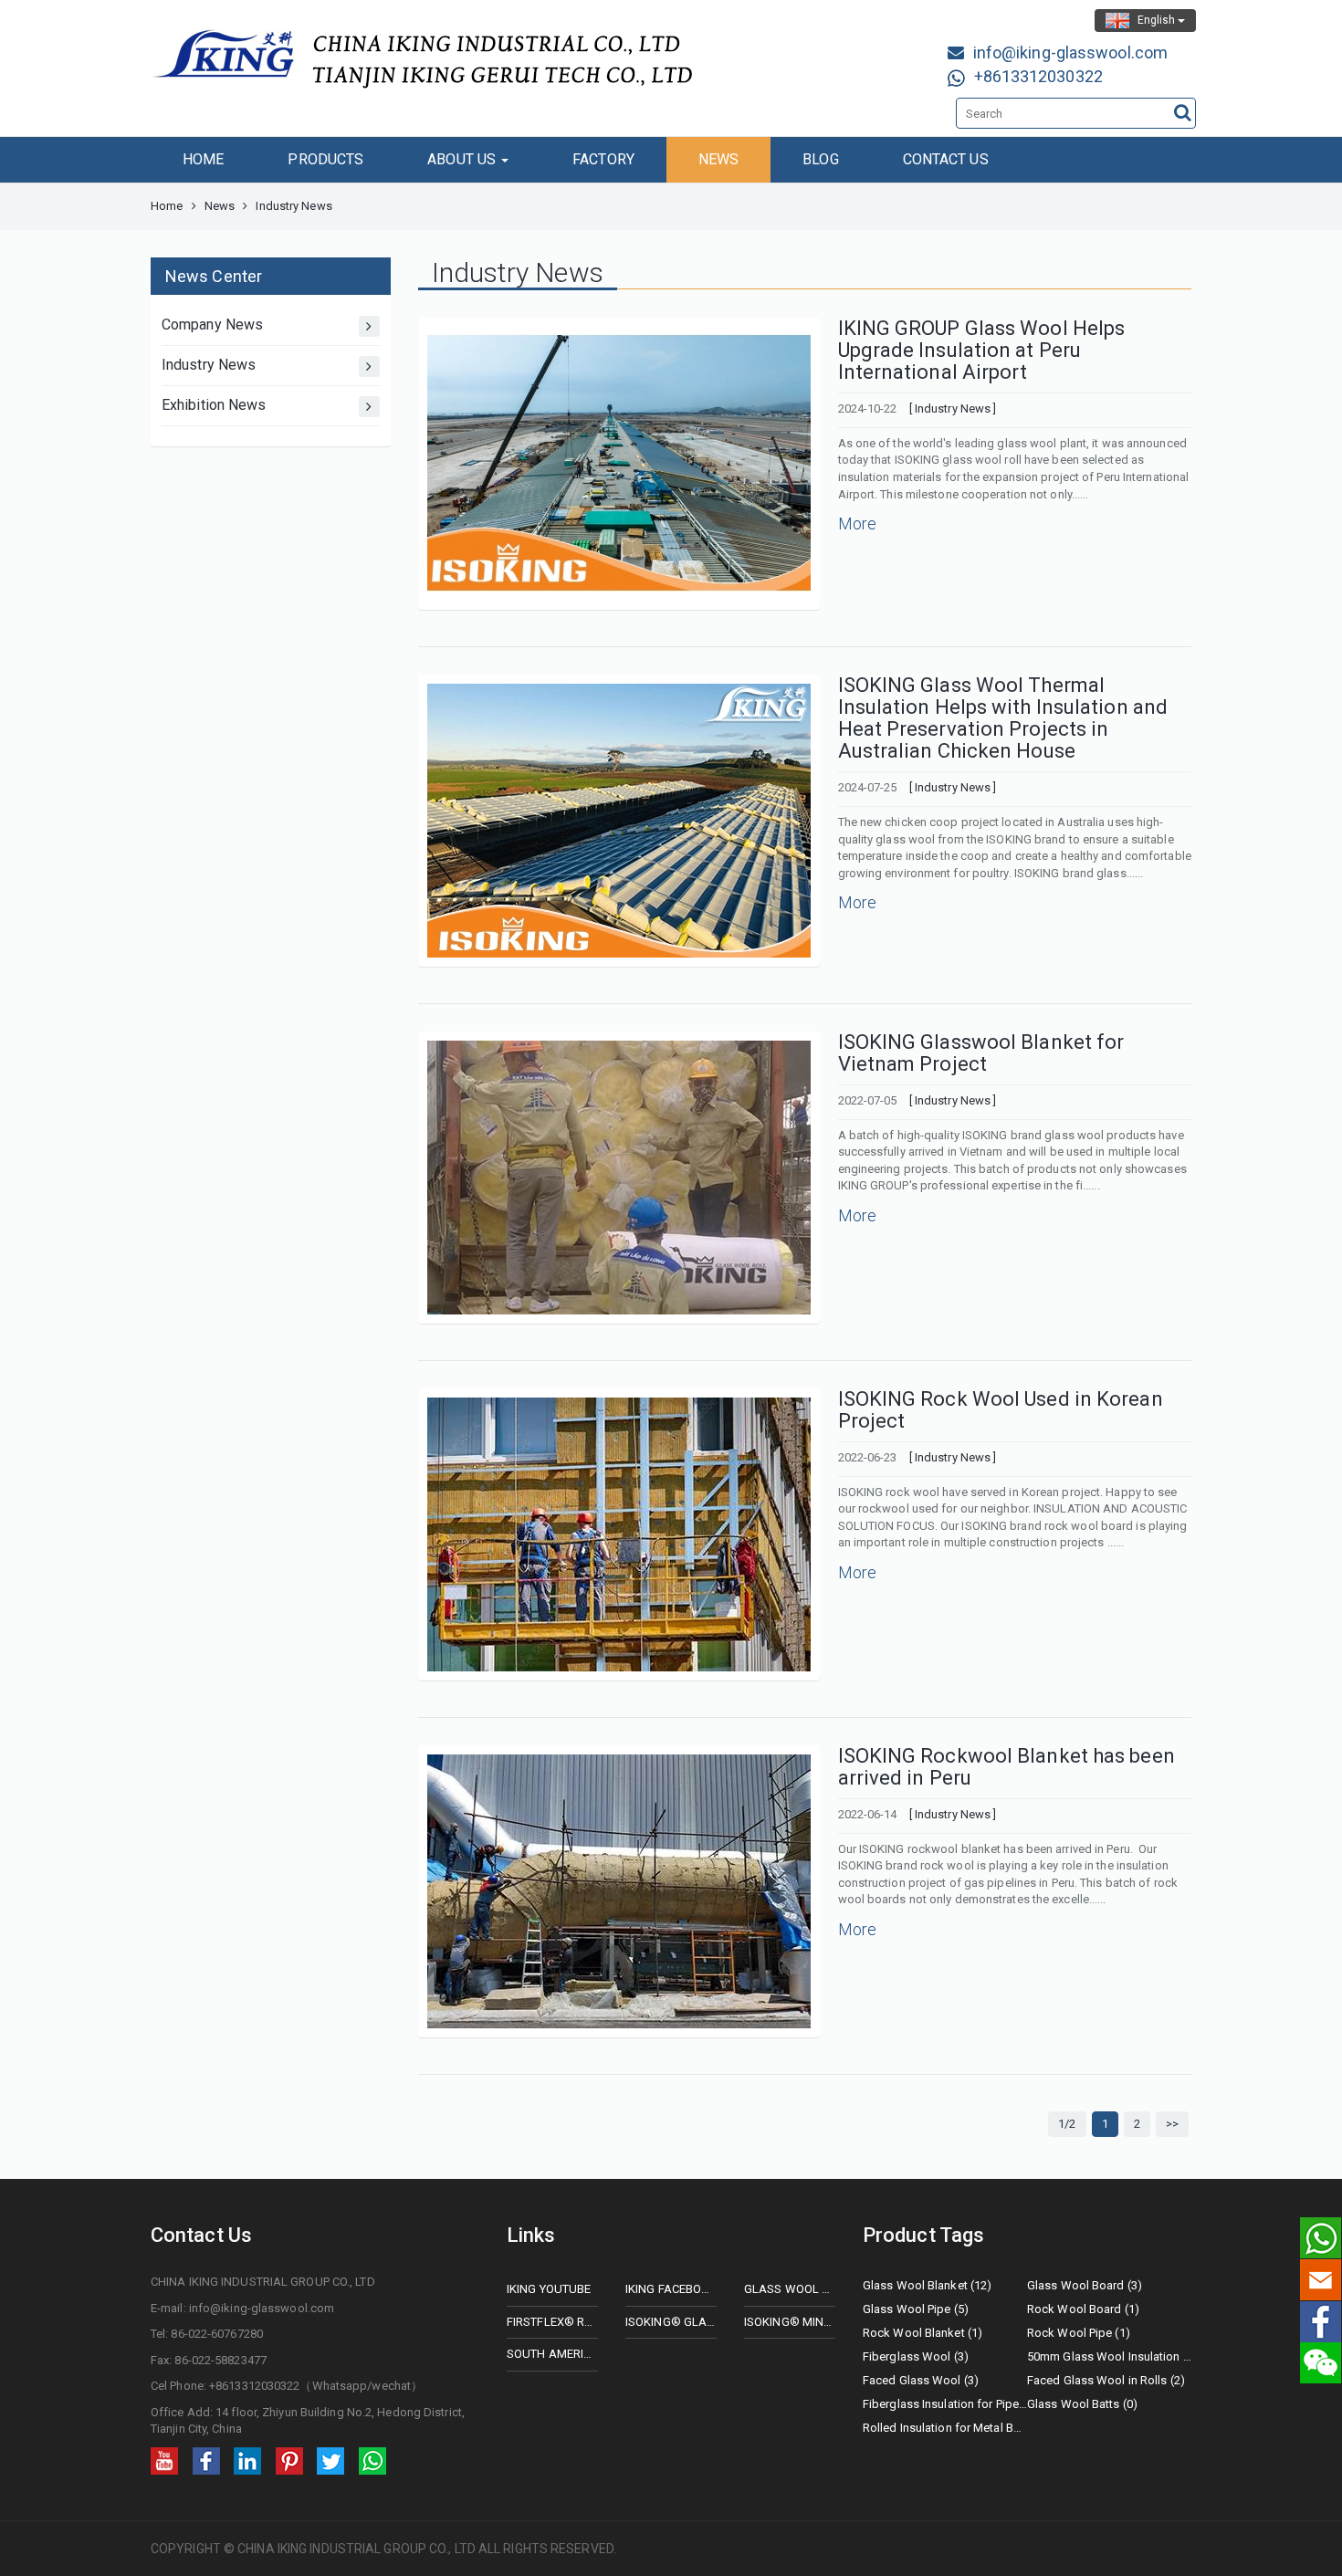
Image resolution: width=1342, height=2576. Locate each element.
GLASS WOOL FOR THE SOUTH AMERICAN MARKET (790, 2289)
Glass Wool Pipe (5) (916, 2309)
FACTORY (603, 159)
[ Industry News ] (953, 408)
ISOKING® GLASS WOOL (671, 2322)
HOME (203, 159)
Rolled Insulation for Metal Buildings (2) (945, 2428)
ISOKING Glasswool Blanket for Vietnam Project (981, 1053)
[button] (1164, 2183)
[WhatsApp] (372, 2460)
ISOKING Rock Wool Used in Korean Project (1001, 1410)
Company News (212, 325)
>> (1172, 2124)
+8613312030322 (1038, 76)
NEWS (718, 159)
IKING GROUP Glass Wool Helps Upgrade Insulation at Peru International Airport (982, 350)
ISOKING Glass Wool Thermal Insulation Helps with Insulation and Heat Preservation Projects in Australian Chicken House (1003, 718)
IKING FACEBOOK (671, 2289)
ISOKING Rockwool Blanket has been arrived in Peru (1006, 1767)
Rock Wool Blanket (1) (923, 2333)
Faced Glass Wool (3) (921, 2380)
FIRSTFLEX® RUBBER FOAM (552, 2322)
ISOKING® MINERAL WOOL (790, 2322)
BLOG (820, 159)
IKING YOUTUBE (549, 2289)
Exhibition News (214, 405)
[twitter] (330, 2460)
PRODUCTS (325, 159)
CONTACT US (946, 159)
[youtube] (164, 2460)
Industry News (209, 365)
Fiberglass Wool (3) (916, 2356)
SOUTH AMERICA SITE (552, 2354)
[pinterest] (289, 2460)
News (220, 206)
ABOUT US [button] (463, 159)
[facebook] (206, 2460)
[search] (1183, 112)
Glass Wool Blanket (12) (927, 2285)
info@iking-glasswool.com (1070, 52)
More (857, 524)
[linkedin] (247, 2460)
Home (167, 206)
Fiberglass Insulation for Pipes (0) (945, 2404)
